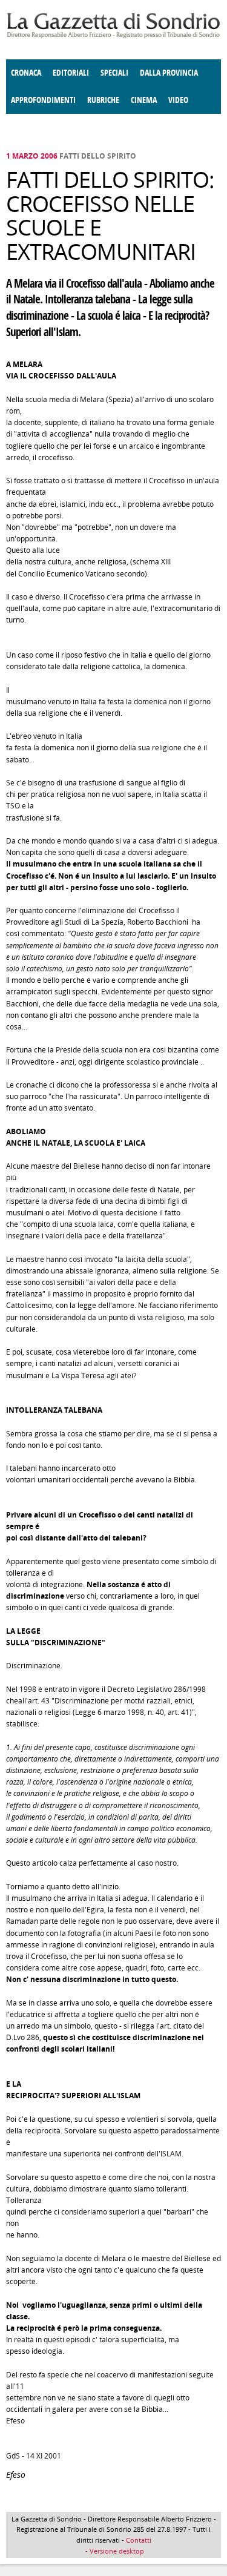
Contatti (139, 2540)
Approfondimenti (43, 100)
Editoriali (71, 73)
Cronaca (26, 73)
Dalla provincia (169, 73)
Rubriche (103, 100)
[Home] (113, 36)
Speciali (114, 73)
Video (178, 100)
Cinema (144, 100)
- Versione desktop (114, 2551)
